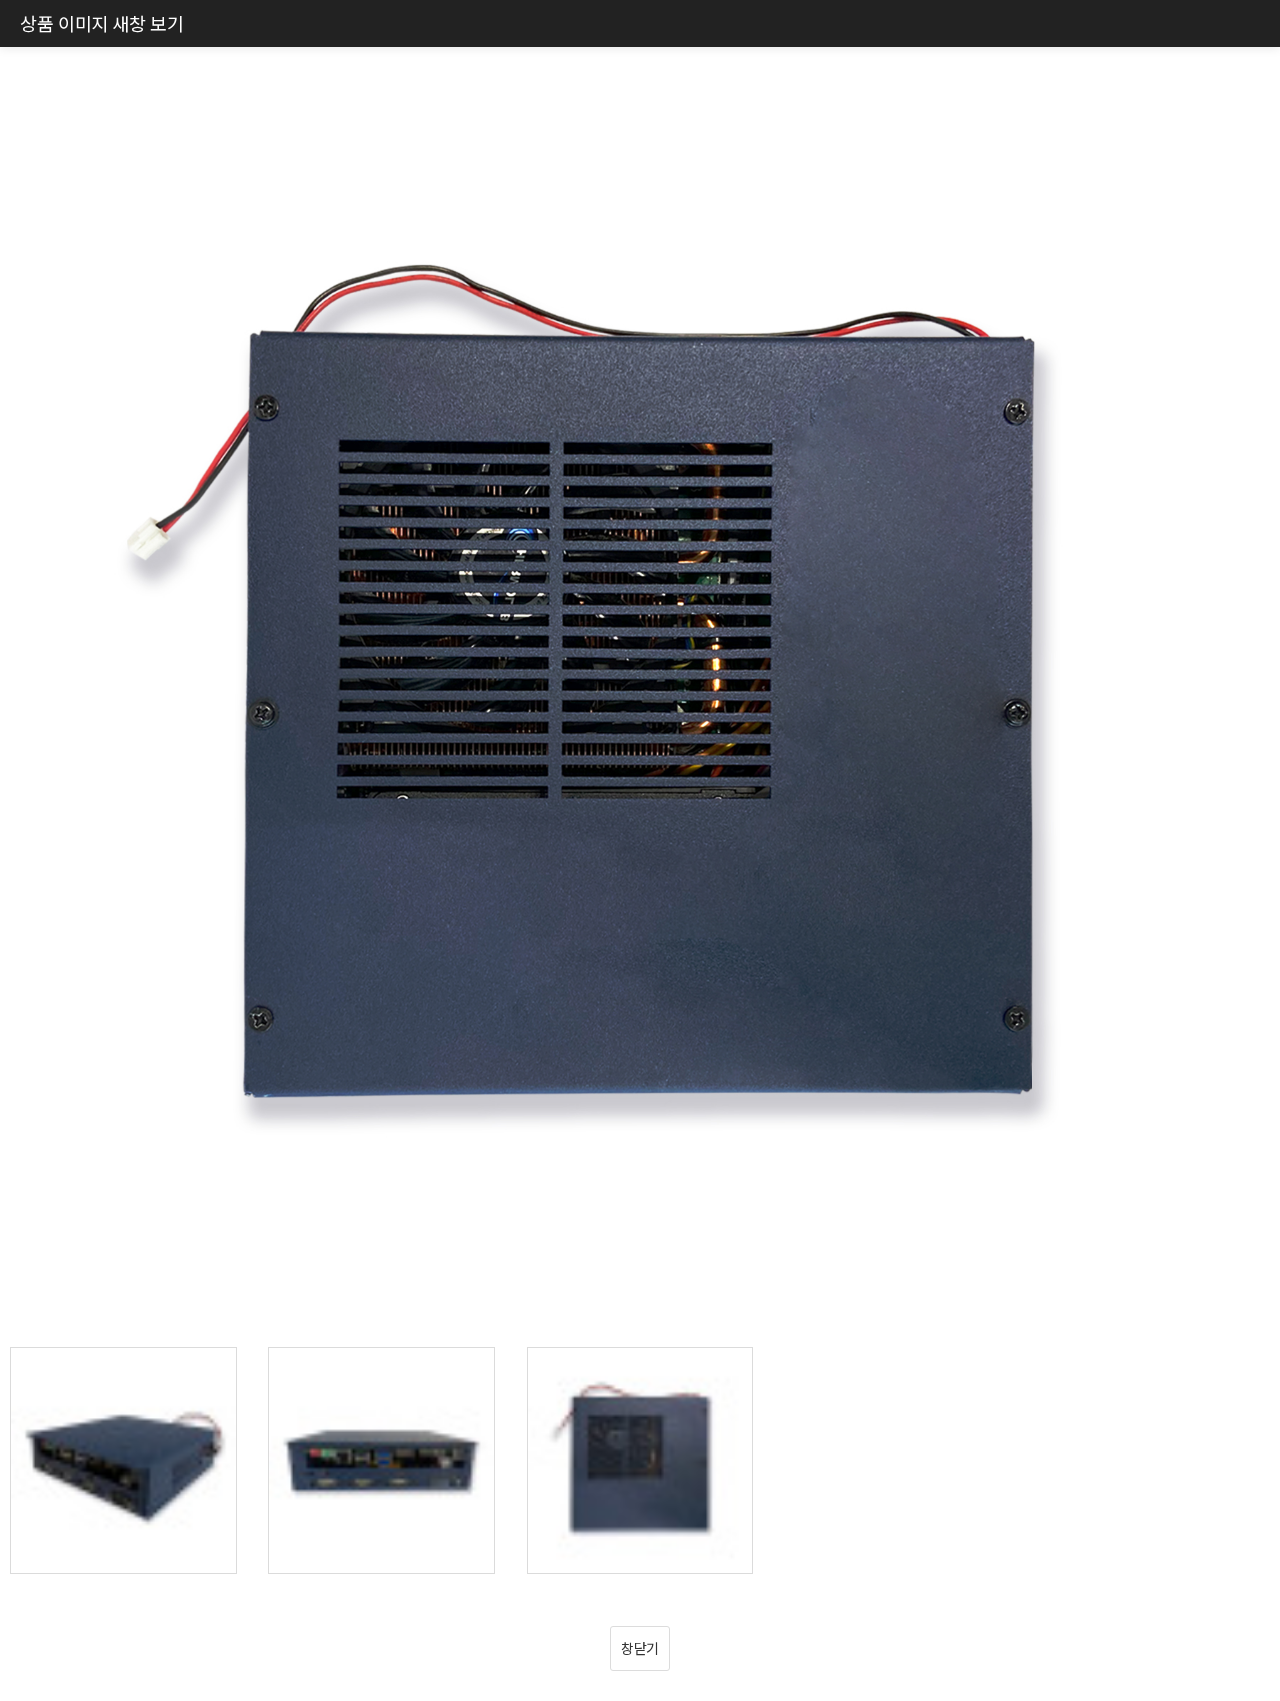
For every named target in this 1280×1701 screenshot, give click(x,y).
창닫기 (640, 1648)
